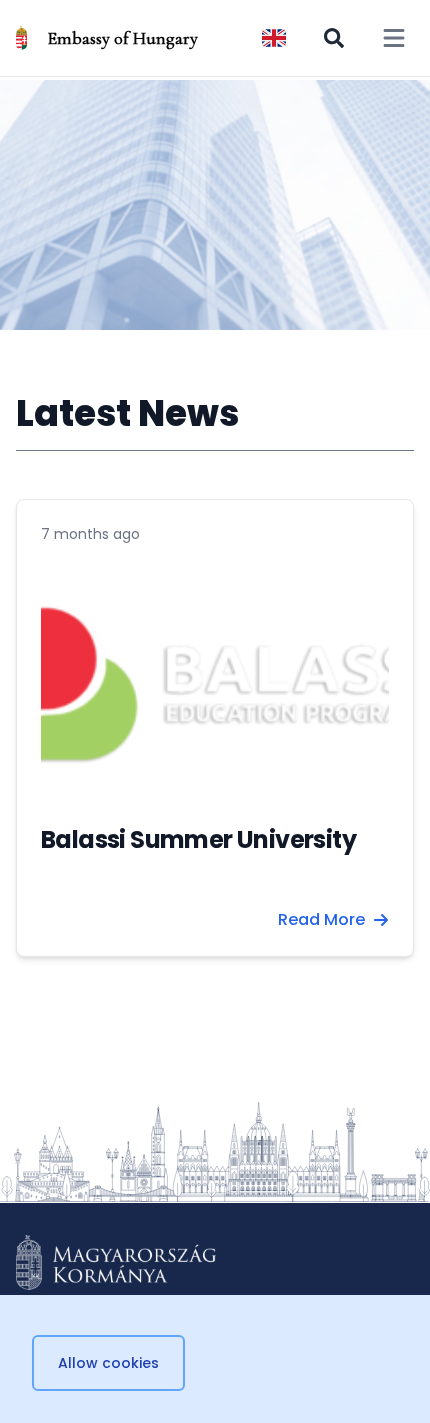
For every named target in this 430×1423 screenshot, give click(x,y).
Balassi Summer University (198, 839)
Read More (321, 919)
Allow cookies (108, 1363)
